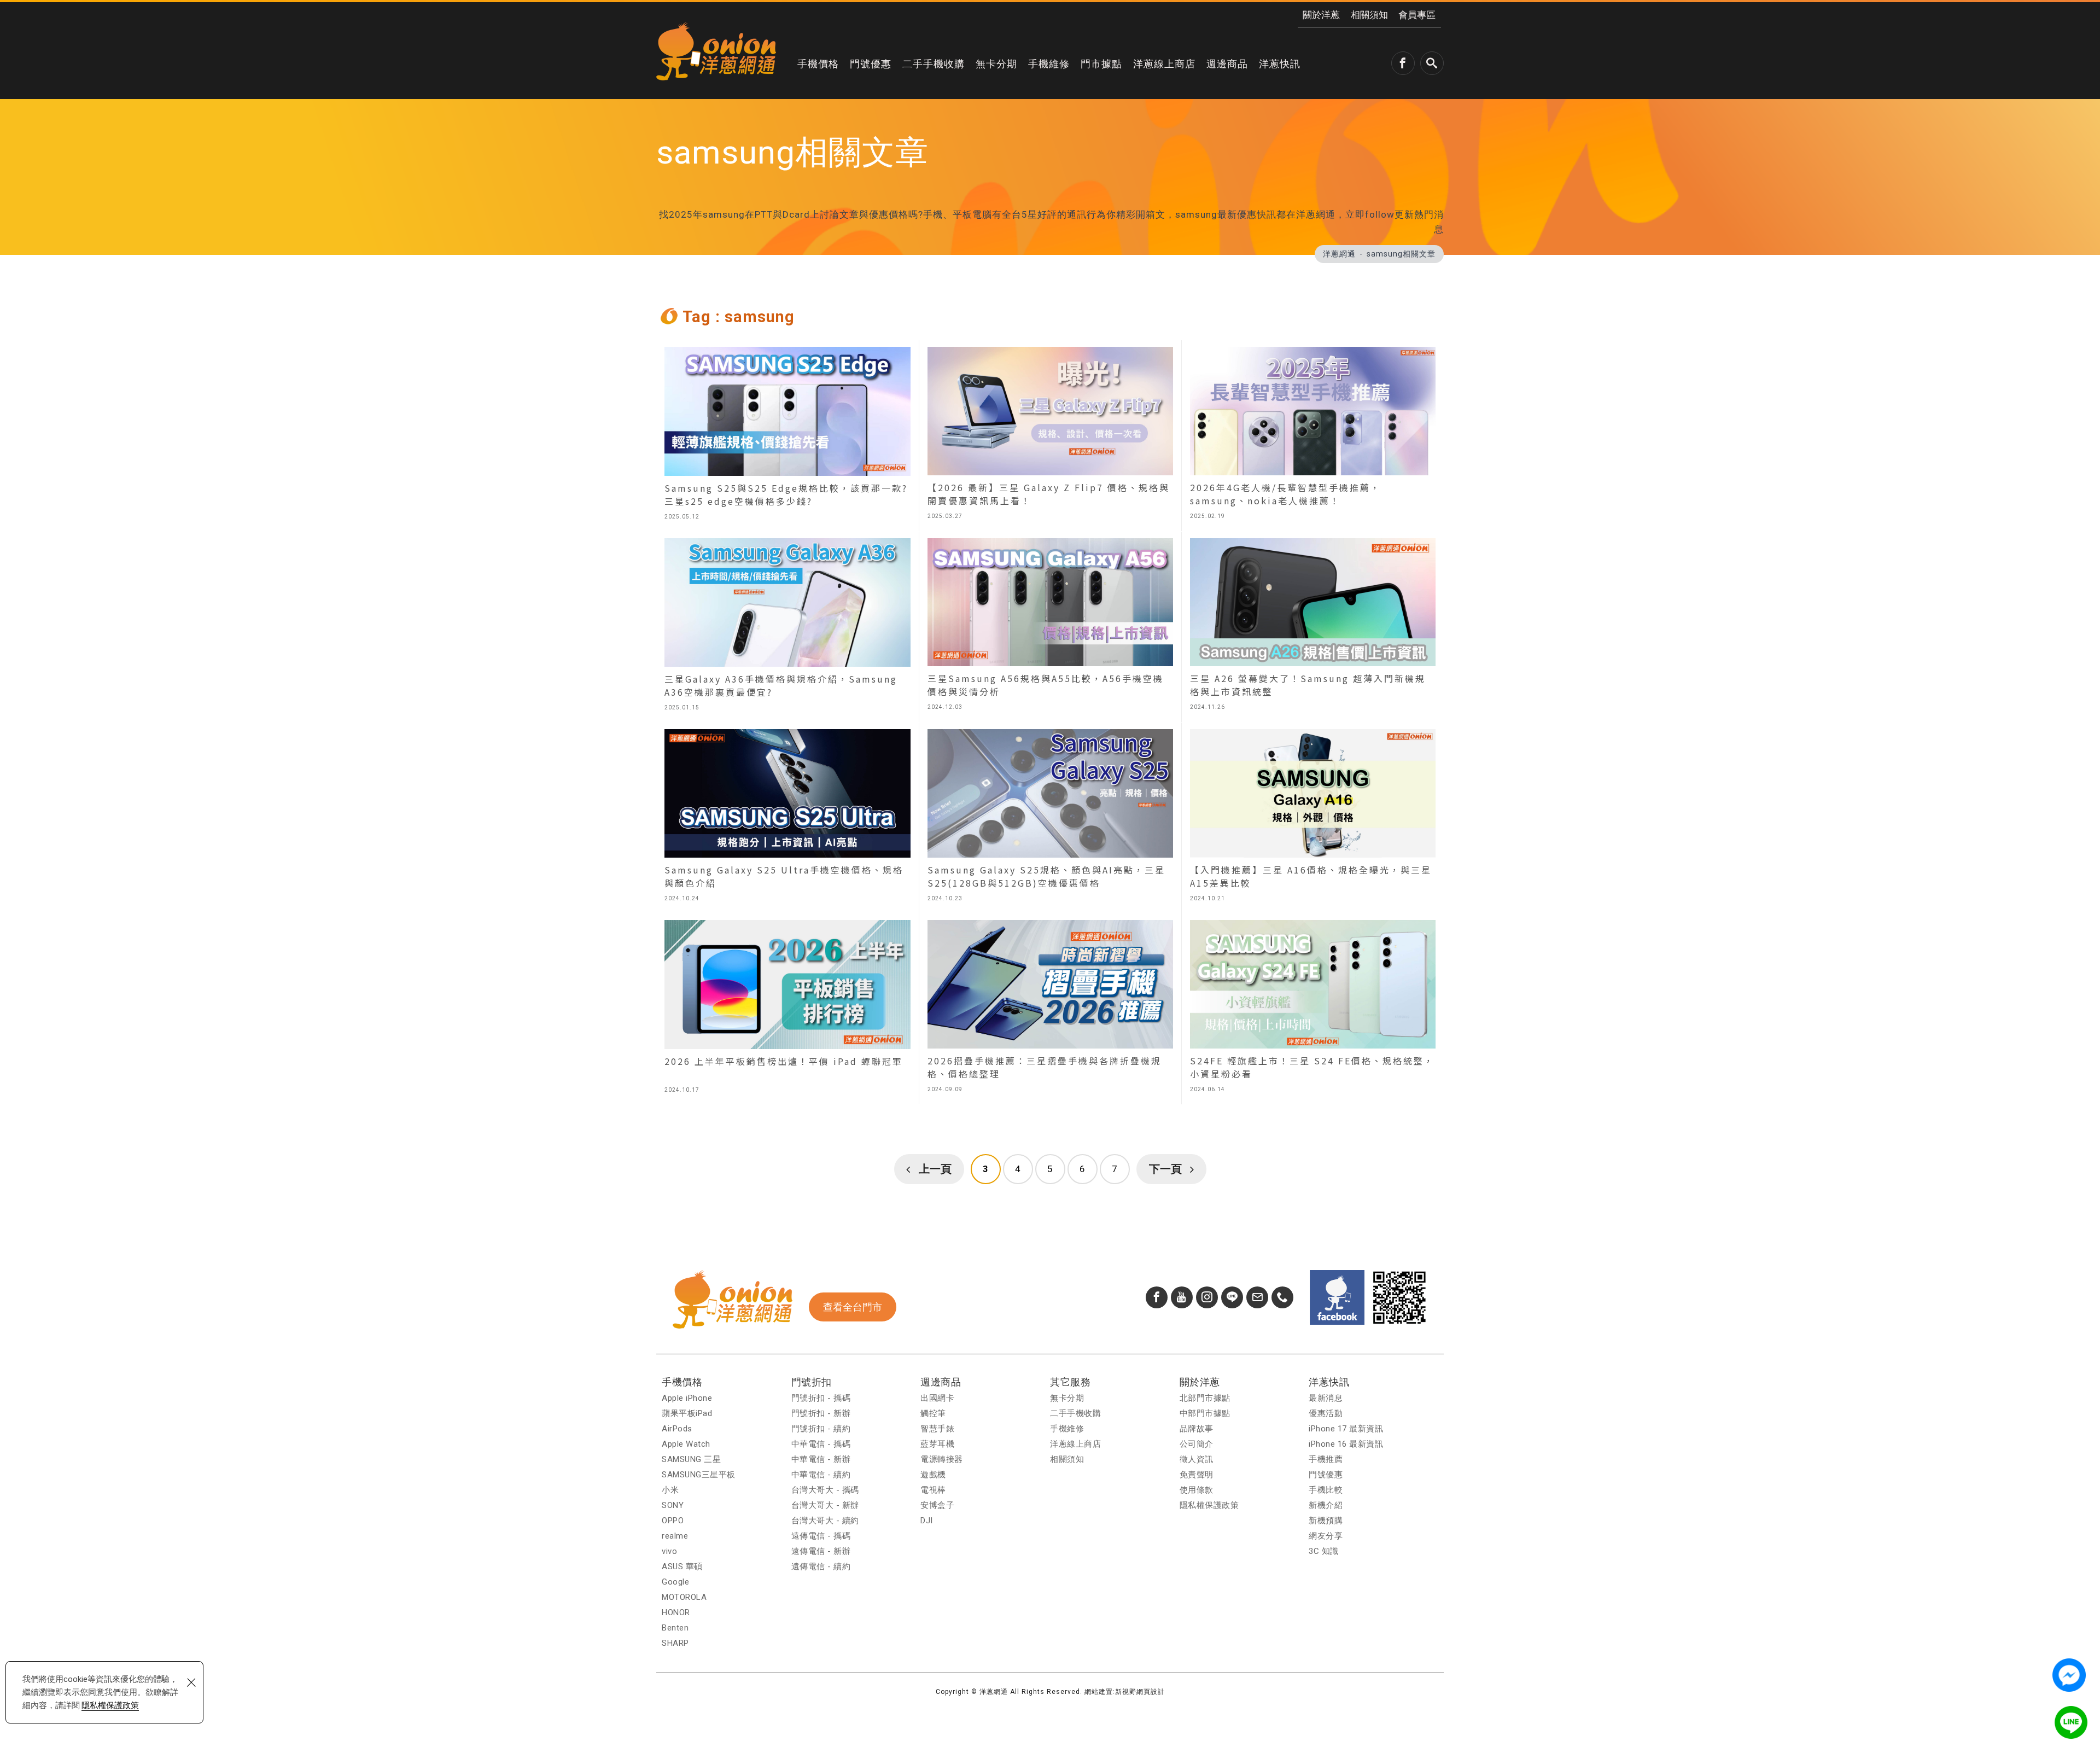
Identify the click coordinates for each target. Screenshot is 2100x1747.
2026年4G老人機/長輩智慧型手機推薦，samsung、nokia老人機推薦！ (1313, 436)
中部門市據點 (1205, 1413)
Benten (675, 1628)
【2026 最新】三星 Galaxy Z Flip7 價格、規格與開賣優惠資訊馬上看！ (1050, 436)
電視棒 (933, 1490)
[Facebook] (1157, 1297)
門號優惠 (871, 64)
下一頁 (1165, 1169)
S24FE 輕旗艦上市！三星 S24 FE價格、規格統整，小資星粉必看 (1313, 1009)
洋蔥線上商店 (1164, 64)
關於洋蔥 (1321, 15)
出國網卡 (937, 1398)
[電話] (1282, 1297)
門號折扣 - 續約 (821, 1429)
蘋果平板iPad (687, 1413)
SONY (673, 1505)
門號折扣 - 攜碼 (821, 1398)
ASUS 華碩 (682, 1567)
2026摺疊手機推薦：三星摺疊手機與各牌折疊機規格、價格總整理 (1050, 1009)
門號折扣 (812, 1382)
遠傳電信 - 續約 (821, 1567)
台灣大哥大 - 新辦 (825, 1505)
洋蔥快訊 (1280, 64)
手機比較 (1326, 1490)
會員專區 (1417, 15)
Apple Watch (686, 1444)
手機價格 (818, 64)
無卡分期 (996, 64)
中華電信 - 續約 (821, 1475)
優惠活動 (1326, 1413)
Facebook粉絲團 (1337, 1297)
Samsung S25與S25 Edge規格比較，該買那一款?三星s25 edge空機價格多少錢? (787, 436)
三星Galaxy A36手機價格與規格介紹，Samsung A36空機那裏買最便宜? (787, 627)
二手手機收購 (934, 64)
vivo (669, 1551)
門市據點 (1101, 64)
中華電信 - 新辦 (821, 1459)
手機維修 (1049, 64)
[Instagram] (1207, 1297)
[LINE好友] (1232, 1297)
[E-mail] (1257, 1297)
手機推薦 (1326, 1459)
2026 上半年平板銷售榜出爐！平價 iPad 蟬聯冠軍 (787, 1009)
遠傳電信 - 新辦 (821, 1551)
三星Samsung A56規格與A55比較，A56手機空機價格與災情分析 (1050, 627)
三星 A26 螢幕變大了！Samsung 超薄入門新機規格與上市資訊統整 (1313, 627)
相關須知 (1369, 15)
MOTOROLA (684, 1597)
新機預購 (1326, 1521)
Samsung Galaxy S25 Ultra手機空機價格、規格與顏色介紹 (787, 818)
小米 (670, 1490)
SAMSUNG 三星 (691, 1459)
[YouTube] (1182, 1297)
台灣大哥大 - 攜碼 (825, 1490)
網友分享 (1326, 1536)
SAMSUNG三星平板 (699, 1475)
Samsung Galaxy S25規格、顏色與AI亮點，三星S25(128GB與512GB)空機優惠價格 (1050, 818)
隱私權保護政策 (110, 1705)
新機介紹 (1326, 1505)
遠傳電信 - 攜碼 (821, 1536)
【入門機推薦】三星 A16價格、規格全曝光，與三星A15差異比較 (1313, 818)
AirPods (677, 1429)
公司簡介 (1197, 1444)
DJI (927, 1521)
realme (675, 1536)
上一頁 (935, 1169)
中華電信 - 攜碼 (821, 1444)
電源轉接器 (942, 1459)
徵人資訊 (1197, 1459)
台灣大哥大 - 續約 (825, 1521)
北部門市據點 (1205, 1398)
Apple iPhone (687, 1398)
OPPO (673, 1521)
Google (675, 1582)
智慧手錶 (937, 1429)
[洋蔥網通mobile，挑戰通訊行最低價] (716, 51)
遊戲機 (933, 1475)
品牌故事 (1197, 1429)
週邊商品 (1227, 64)
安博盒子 (937, 1505)
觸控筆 (933, 1413)
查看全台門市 (853, 1307)
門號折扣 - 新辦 (821, 1413)
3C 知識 (1324, 1551)
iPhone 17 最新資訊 (1346, 1429)
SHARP (675, 1643)
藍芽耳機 (937, 1444)
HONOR (676, 1612)
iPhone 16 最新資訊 (1346, 1444)
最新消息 (1326, 1398)
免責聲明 (1197, 1475)
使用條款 (1197, 1490)
